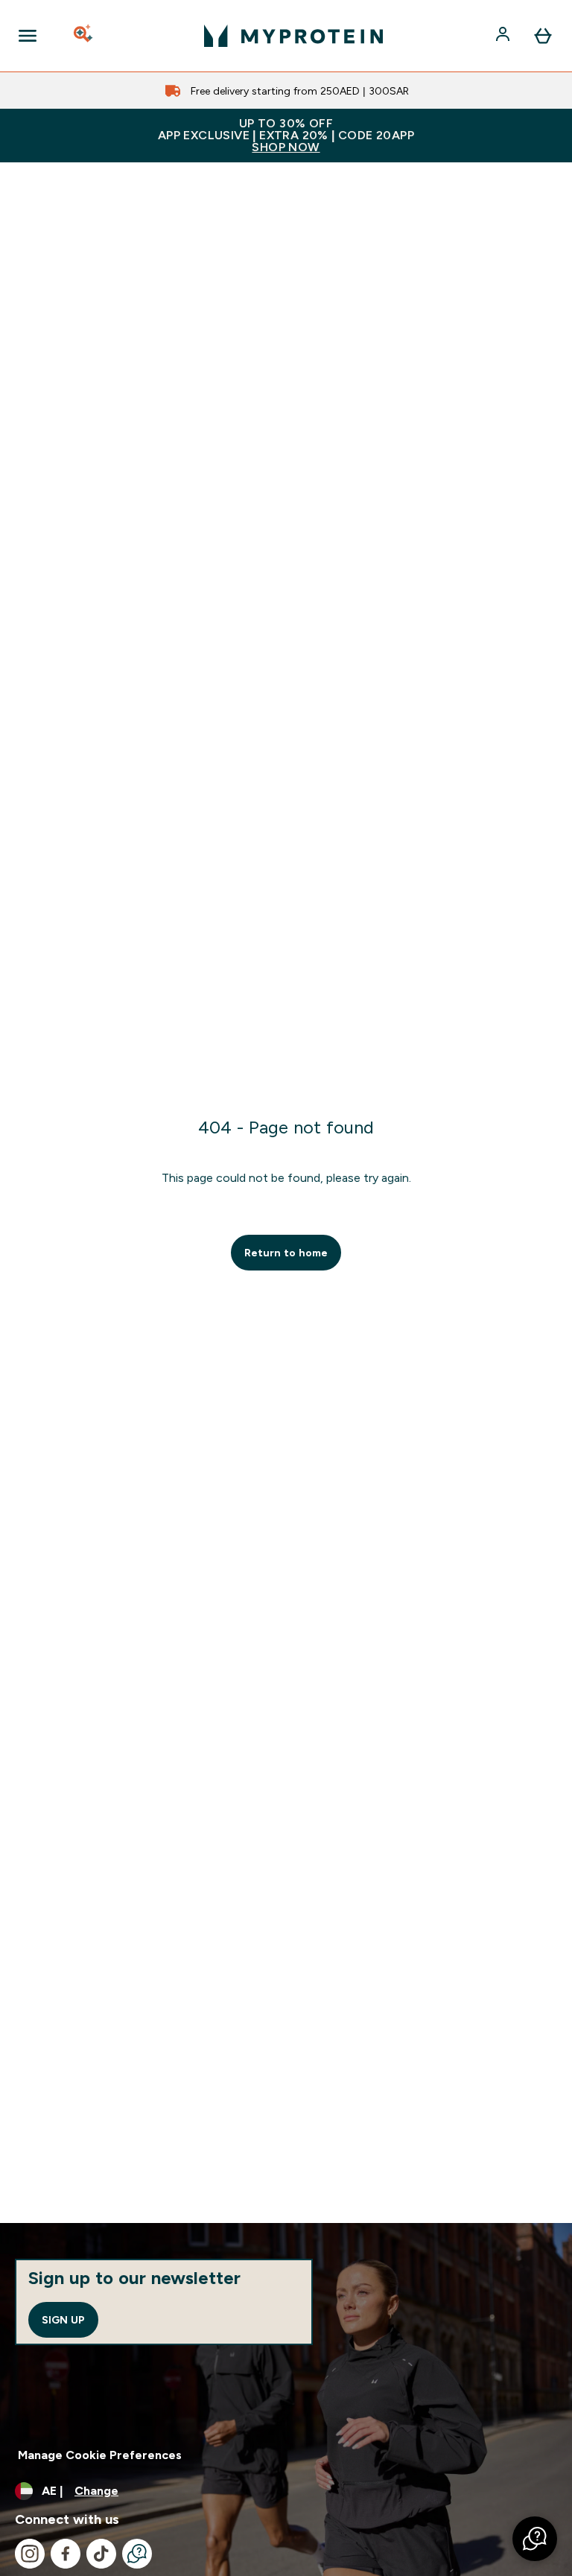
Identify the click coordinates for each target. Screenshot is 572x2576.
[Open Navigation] (28, 36)
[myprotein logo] (293, 36)
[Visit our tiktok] (101, 2554)
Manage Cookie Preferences (100, 2455)
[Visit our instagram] (30, 2554)
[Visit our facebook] (66, 2554)
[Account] (504, 36)
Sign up (63, 2320)
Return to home (286, 1253)
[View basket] (543, 36)
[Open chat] (137, 2554)
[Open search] (84, 36)
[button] (535, 2539)
